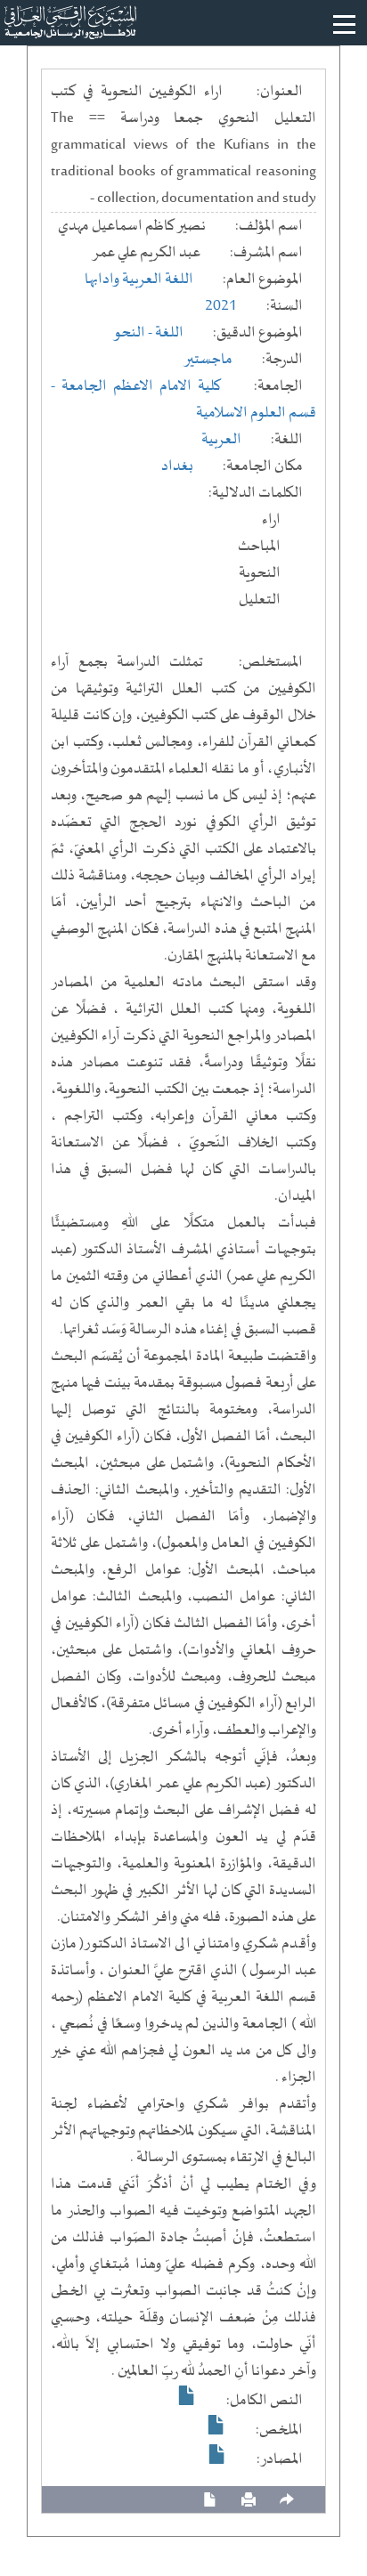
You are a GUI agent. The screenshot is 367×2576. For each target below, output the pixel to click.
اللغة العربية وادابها (139, 279)
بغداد (177, 466)
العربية (221, 440)
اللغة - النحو (148, 333)
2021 (221, 306)
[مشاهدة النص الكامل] (187, 2395)
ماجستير (208, 360)
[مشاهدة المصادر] (217, 2454)
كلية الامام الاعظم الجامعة (141, 386)
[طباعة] (249, 2500)
